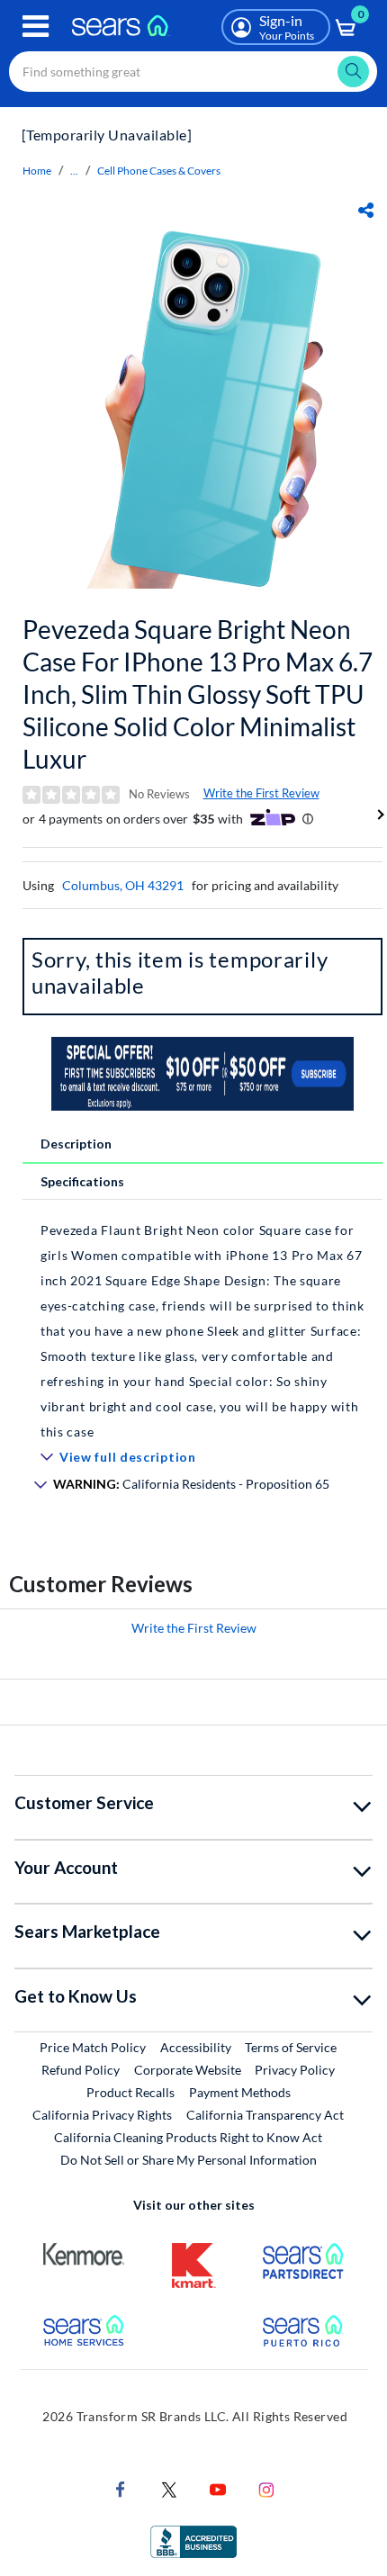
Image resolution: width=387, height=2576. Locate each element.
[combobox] (193, 72)
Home (37, 171)
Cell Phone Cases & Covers (159, 171)
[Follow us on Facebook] (121, 2488)
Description (76, 1144)
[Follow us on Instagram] (266, 2488)
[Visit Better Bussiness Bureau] (193, 2540)
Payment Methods (240, 2092)
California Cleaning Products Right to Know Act (188, 2137)
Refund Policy (81, 2070)
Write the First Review (261, 793)
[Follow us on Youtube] (218, 2488)
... (74, 171)
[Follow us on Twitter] (169, 2488)
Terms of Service (291, 2047)
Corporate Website (189, 2069)
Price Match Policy (93, 2047)
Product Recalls (130, 2092)
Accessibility (196, 2047)
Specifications (82, 1181)
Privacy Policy (295, 2070)
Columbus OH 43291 (123, 885)
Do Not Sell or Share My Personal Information (189, 2160)
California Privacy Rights (102, 2115)
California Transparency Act (265, 2115)
